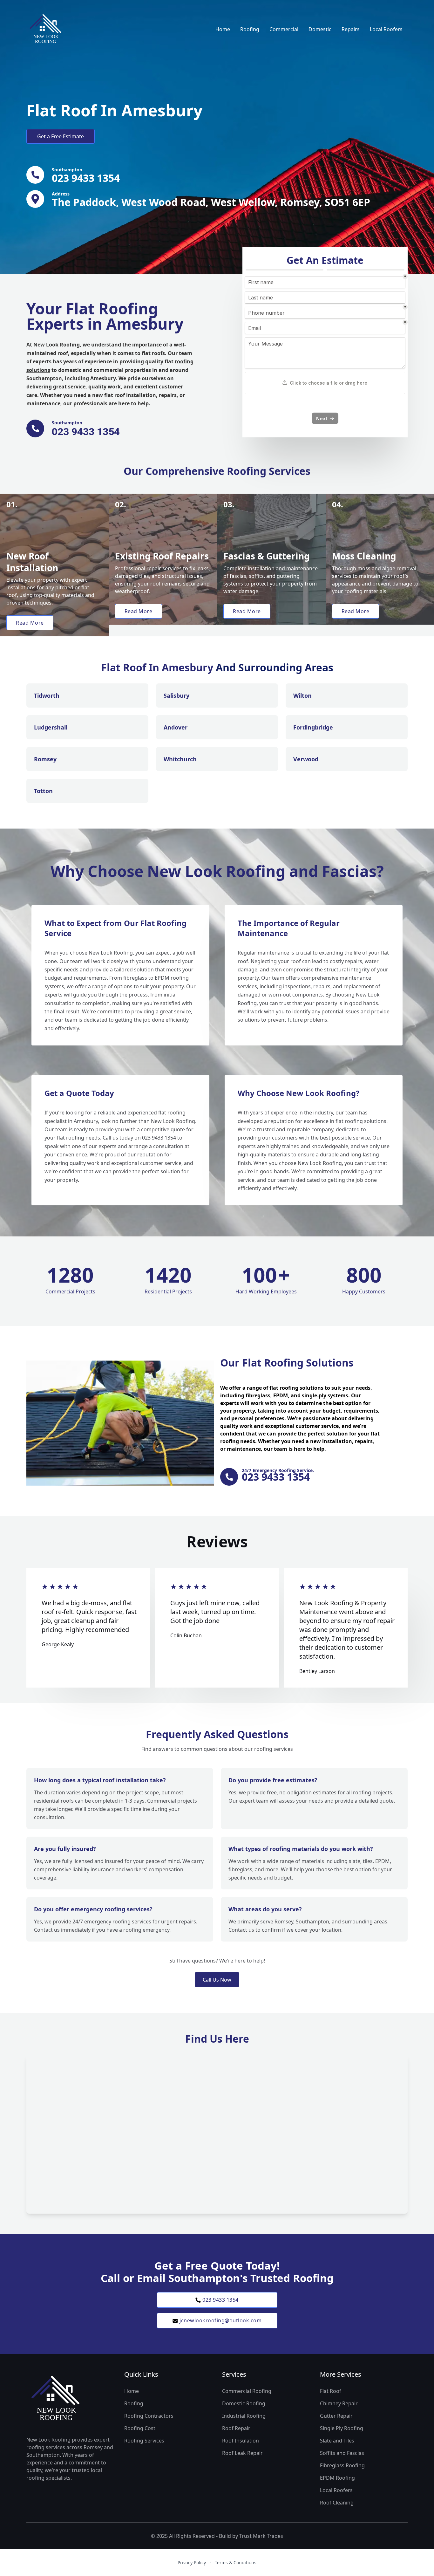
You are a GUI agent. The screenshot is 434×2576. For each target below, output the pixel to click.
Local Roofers (386, 29)
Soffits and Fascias (342, 2453)
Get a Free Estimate (61, 136)
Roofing (250, 29)
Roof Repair (236, 2428)
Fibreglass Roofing (342, 2465)
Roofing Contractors (149, 2416)
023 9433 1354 (220, 2300)
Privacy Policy (192, 2562)
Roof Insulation (241, 2441)
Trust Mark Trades (261, 2536)
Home (223, 29)
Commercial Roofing (247, 2391)
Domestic (320, 29)
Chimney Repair (339, 2403)
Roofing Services (144, 2441)
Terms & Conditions (236, 2562)
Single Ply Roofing (342, 2428)
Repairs (351, 29)
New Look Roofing (57, 345)
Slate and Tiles (337, 2441)
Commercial (284, 29)
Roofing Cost (140, 2428)
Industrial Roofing (244, 2416)
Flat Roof (331, 2391)
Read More (30, 623)
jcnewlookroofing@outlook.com (220, 2320)
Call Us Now (217, 1980)
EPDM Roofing (337, 2478)
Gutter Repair (336, 2416)
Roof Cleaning (337, 2503)
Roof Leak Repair (242, 2453)
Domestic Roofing (244, 2403)
